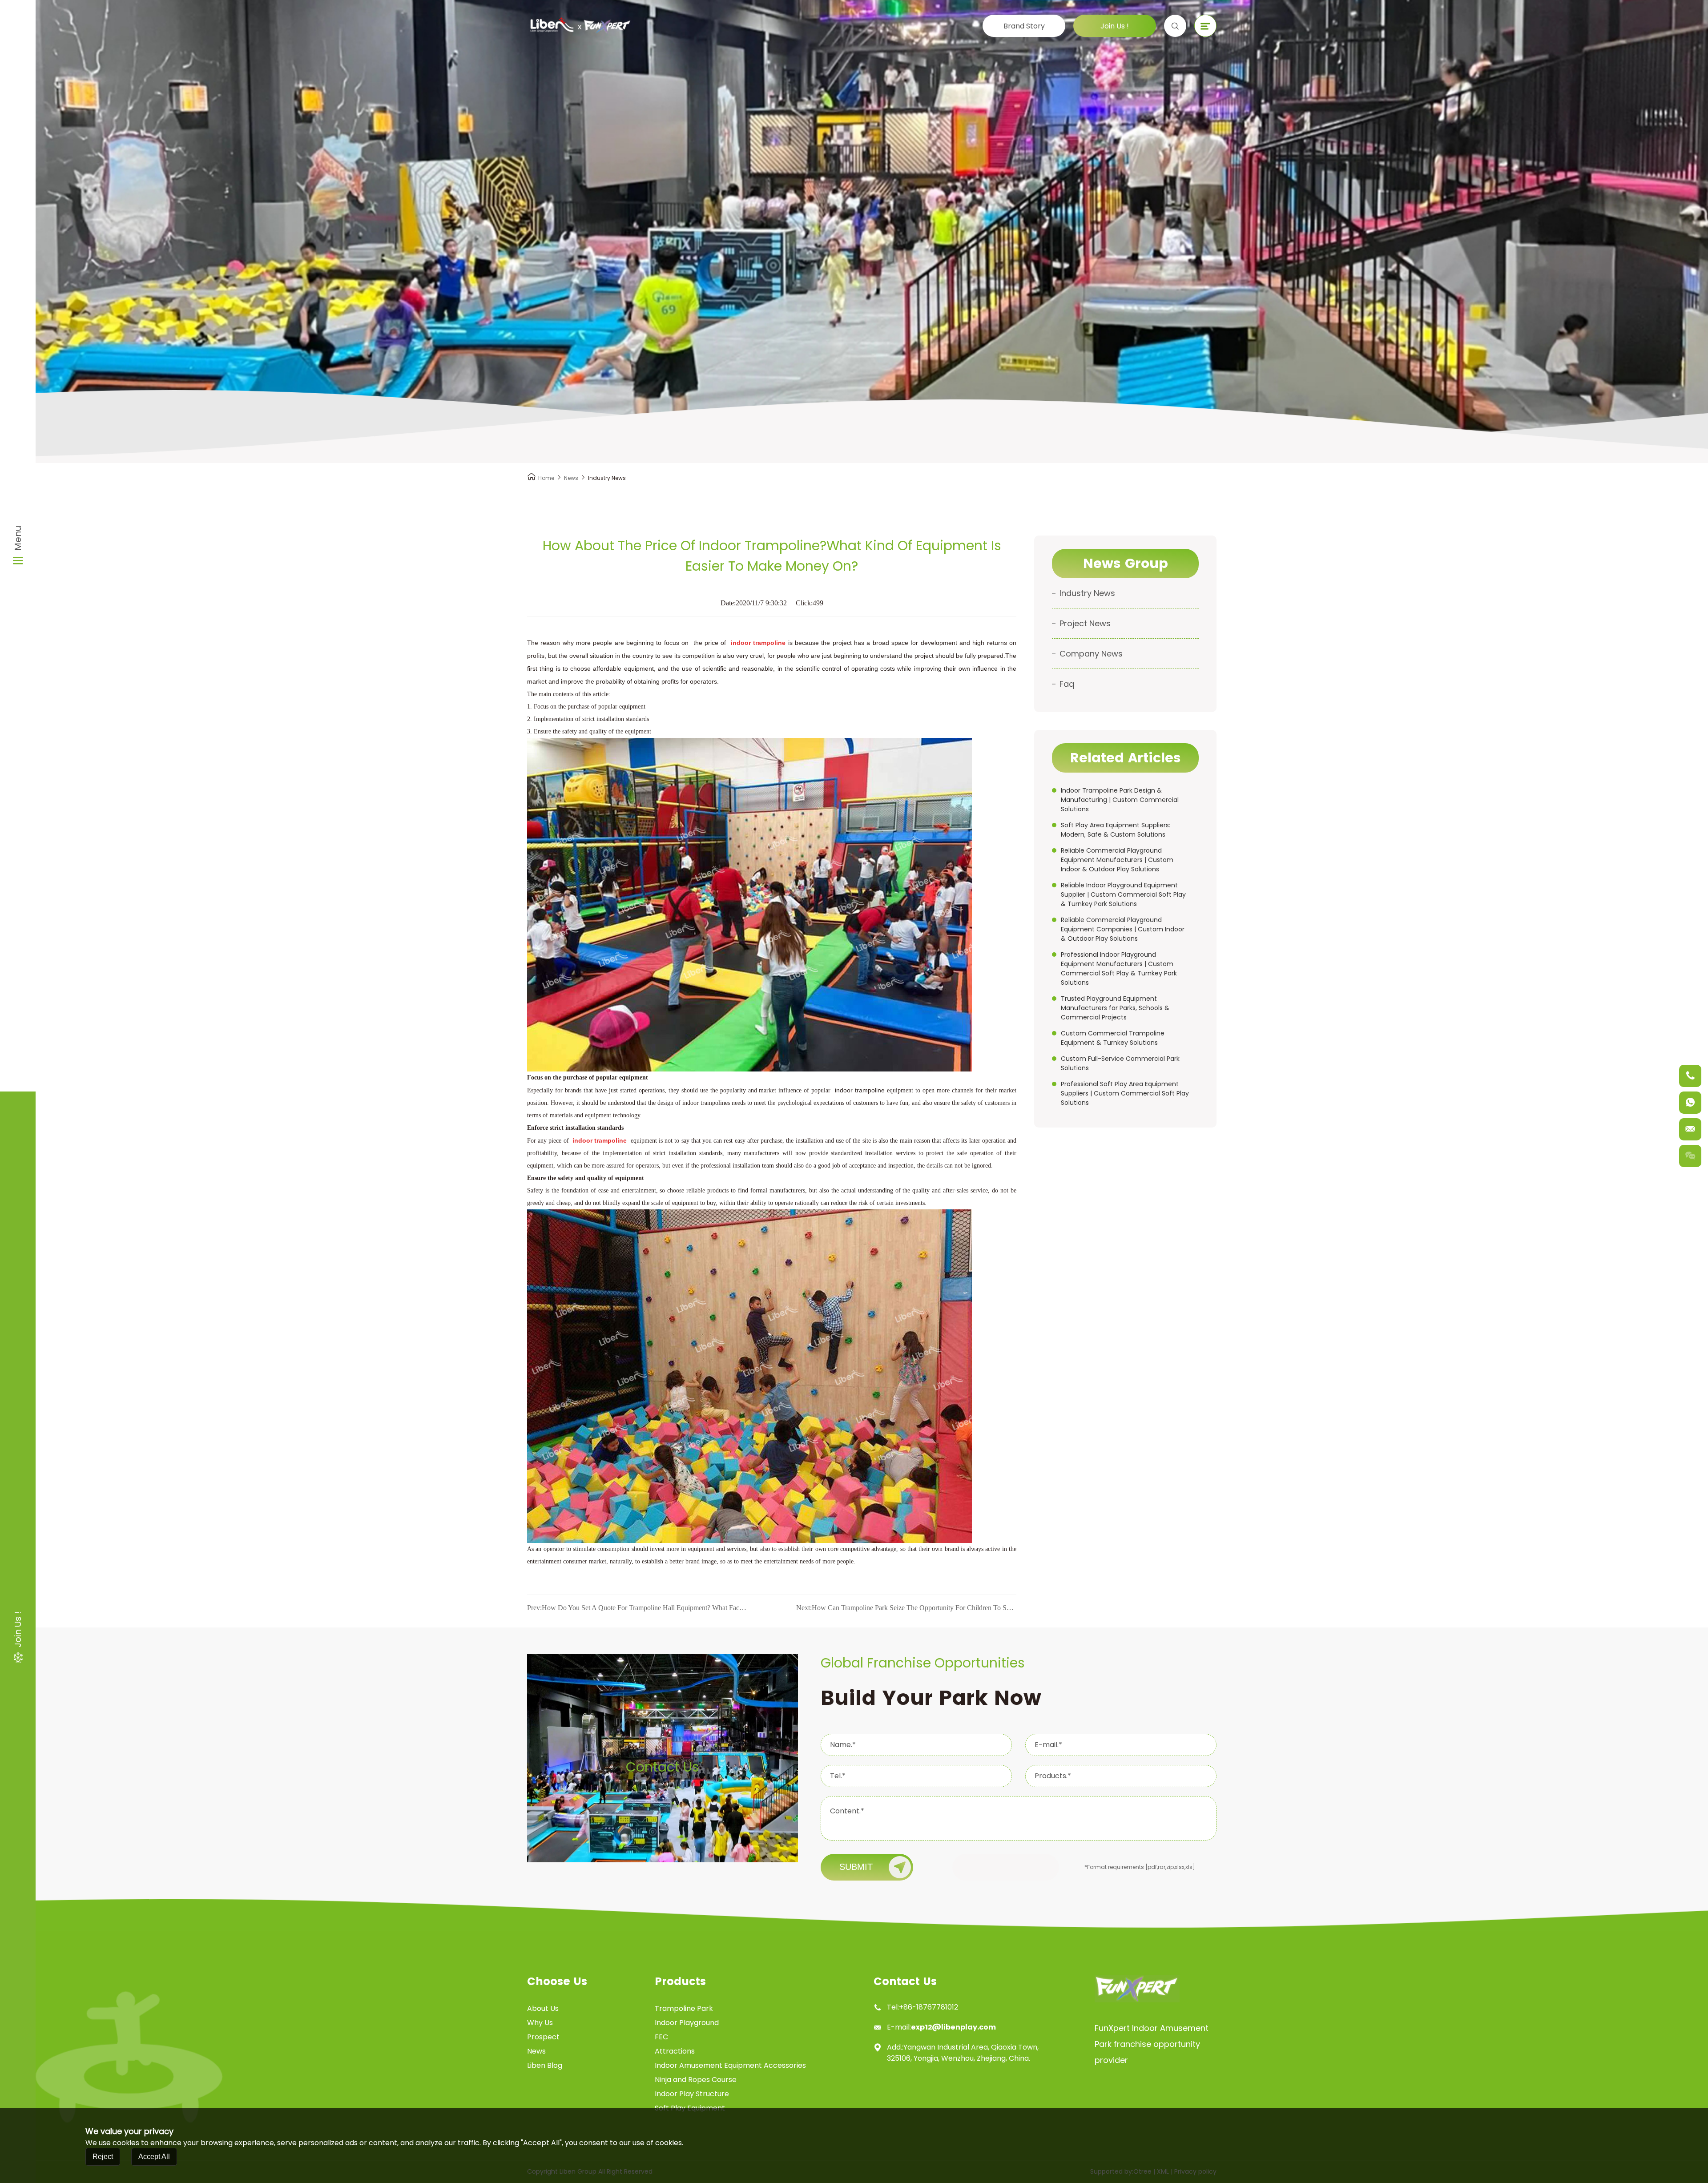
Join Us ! (1115, 26)
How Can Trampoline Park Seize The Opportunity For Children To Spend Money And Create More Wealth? (906, 1608)
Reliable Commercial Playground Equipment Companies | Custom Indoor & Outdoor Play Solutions (1123, 929)
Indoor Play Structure (692, 2094)
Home (546, 478)
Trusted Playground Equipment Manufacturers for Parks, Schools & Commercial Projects (1115, 1008)
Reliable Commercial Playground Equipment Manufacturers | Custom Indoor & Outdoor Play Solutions (1117, 860)
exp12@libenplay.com (953, 2027)
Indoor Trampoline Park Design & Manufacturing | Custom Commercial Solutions (1120, 800)
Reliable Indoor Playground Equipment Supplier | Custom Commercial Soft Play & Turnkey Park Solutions (1123, 894)
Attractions (675, 2051)
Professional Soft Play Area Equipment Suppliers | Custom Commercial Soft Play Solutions (1125, 1093)
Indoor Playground (687, 2023)
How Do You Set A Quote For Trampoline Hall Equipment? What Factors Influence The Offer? (637, 1608)
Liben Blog (545, 2065)
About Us (543, 2008)
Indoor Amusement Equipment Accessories (730, 2065)
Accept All (154, 2157)
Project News (1085, 623)
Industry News (1087, 593)
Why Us (540, 2023)
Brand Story (1024, 26)
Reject (103, 2157)
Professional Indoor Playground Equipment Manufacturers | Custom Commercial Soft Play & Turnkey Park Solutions (1119, 969)
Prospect (543, 2037)
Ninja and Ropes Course (696, 2080)
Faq (1067, 684)
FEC (661, 2037)
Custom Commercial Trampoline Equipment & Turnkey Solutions (1113, 1038)
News (571, 478)
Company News (1091, 654)
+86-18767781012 (929, 2007)
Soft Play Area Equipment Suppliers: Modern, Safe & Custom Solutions (1116, 830)
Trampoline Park (684, 2008)
